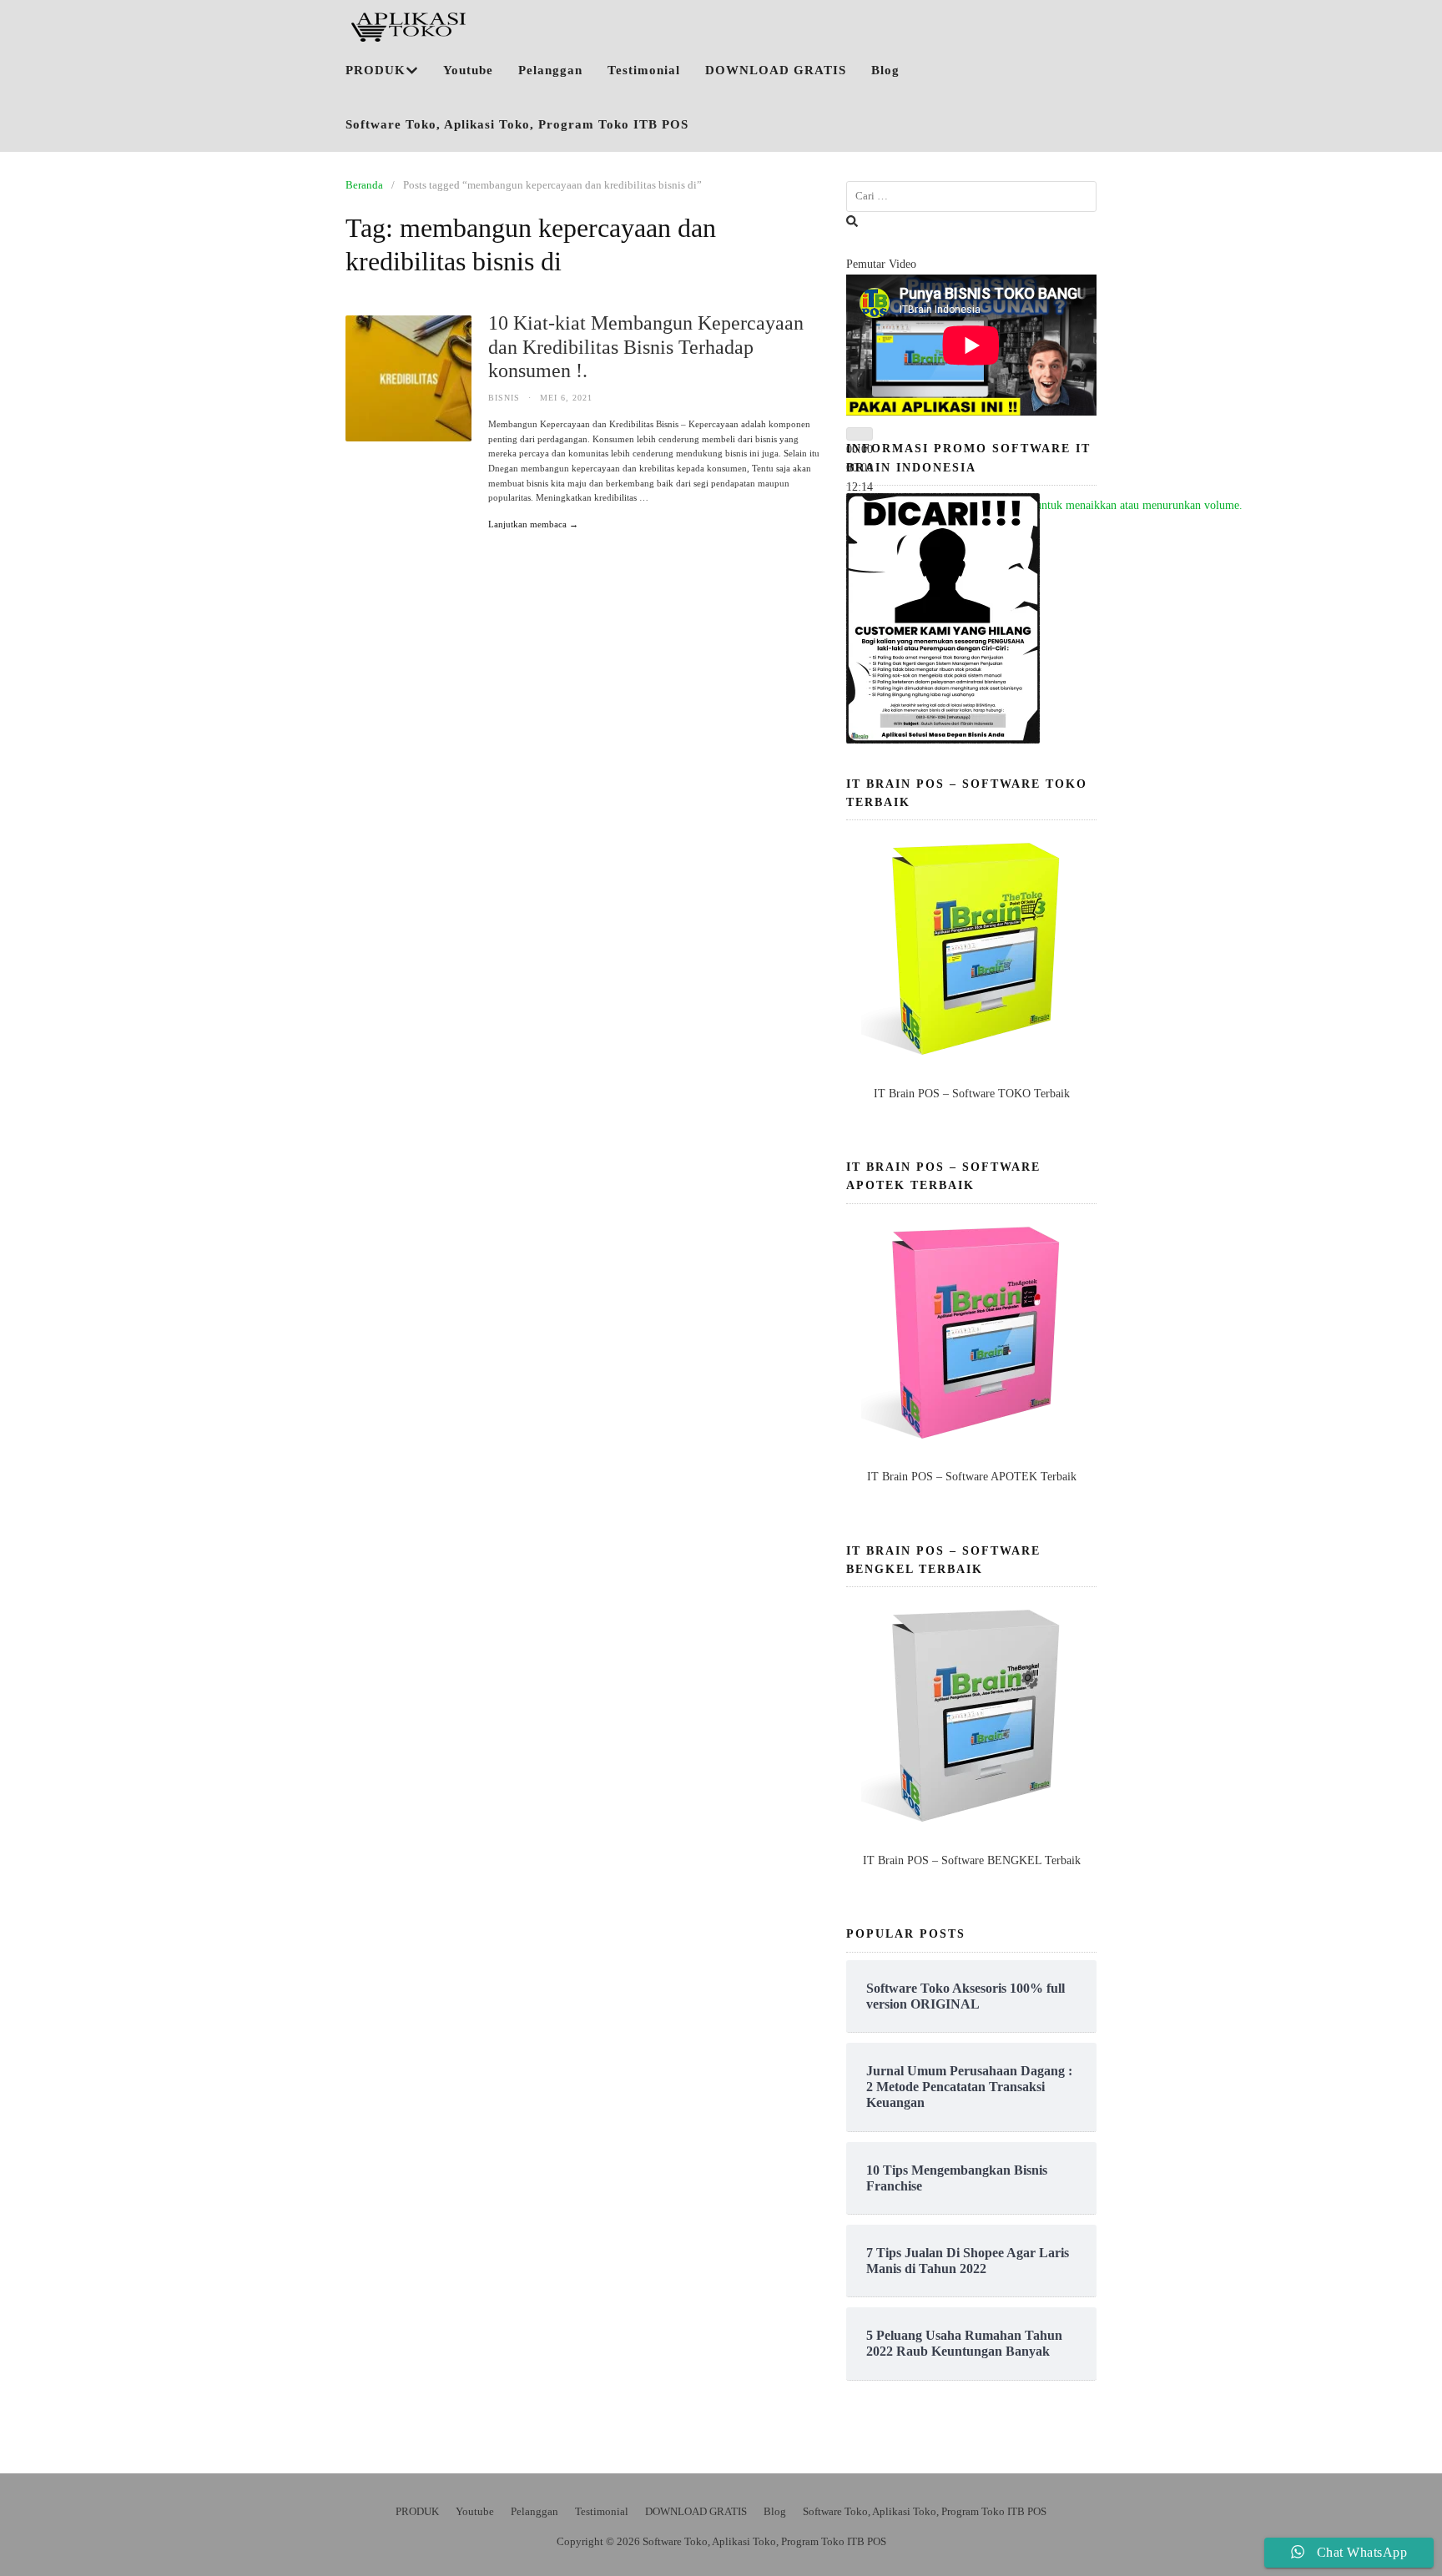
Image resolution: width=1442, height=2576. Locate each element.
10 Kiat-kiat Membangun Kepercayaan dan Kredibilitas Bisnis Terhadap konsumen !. (646, 347)
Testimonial (644, 70)
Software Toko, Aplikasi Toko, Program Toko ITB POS (517, 124)
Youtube (468, 70)
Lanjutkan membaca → (533, 524)
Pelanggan (550, 70)
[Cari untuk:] (971, 197)
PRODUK (376, 70)
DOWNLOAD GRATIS (776, 70)
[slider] (1058, 505)
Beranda (364, 185)
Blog (885, 70)
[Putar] (860, 434)
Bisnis (504, 398)
